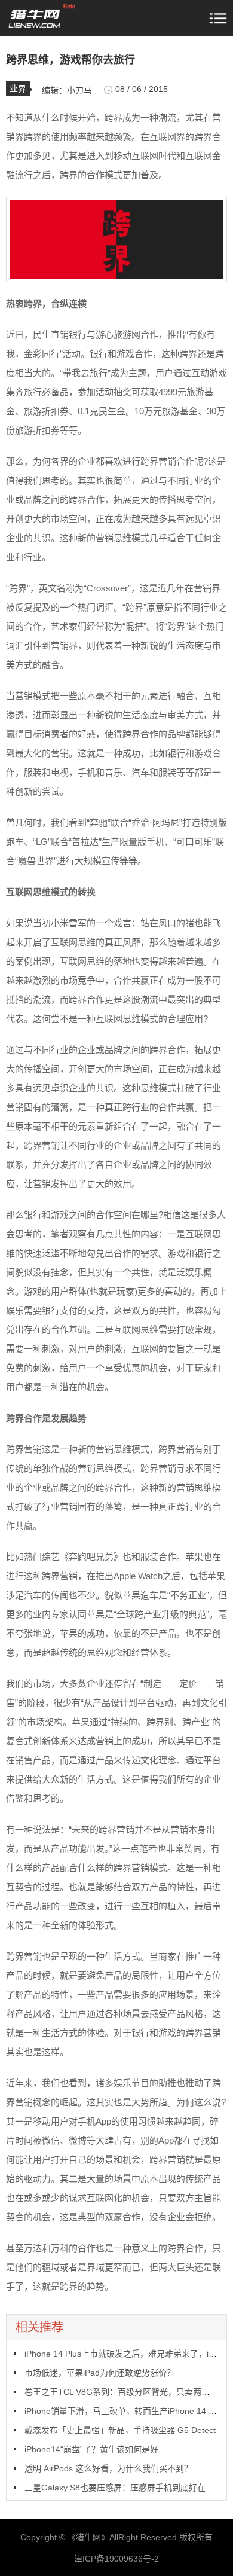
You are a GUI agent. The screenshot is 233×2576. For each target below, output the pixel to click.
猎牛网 (88, 2537)
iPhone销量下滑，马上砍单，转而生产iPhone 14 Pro (123, 2411)
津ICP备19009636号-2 (116, 2559)
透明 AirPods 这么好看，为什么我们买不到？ (108, 2468)
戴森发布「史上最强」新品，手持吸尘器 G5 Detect (120, 2430)
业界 (18, 88)
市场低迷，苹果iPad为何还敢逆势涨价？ (100, 2373)
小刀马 (79, 90)
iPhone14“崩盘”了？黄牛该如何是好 (91, 2449)
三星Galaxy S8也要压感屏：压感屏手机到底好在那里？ (128, 2488)
